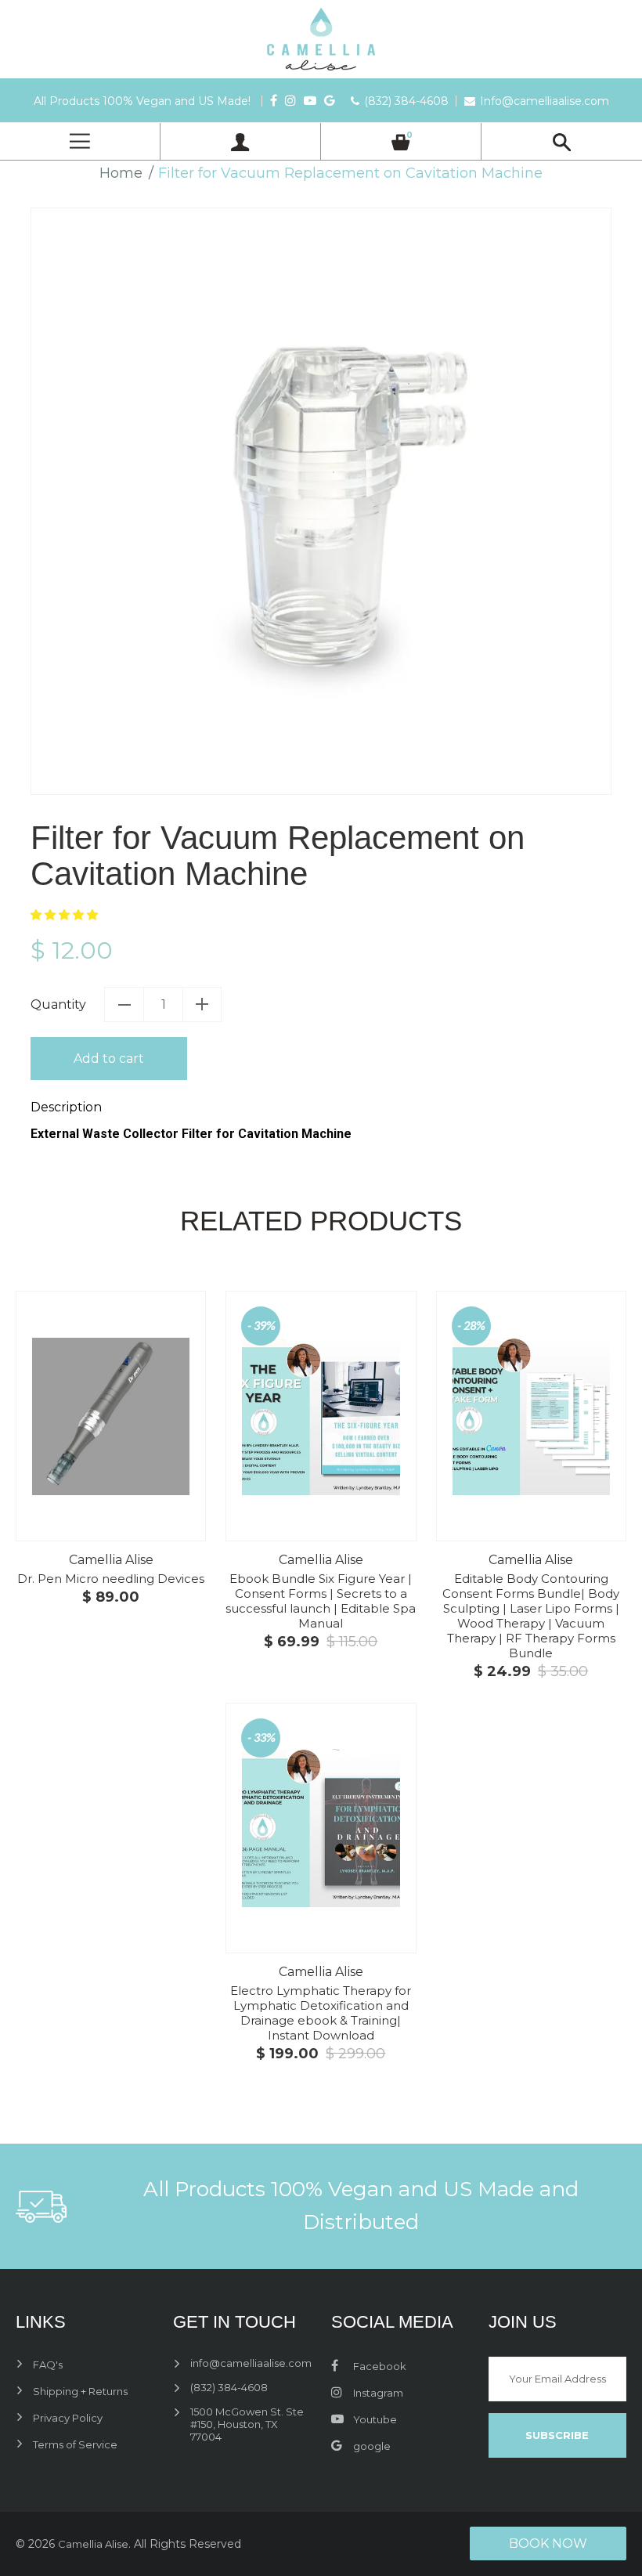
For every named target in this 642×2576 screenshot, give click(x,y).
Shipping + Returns (80, 2391)
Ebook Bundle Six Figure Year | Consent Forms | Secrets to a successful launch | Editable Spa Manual (321, 1601)
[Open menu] (80, 141)
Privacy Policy (68, 2418)
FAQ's (48, 2365)
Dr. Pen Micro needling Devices (111, 1579)
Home (121, 173)
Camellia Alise (111, 1560)
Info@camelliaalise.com (545, 101)
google (371, 2446)
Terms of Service (75, 2444)
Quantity (58, 1004)
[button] (66, 914)
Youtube (374, 2419)
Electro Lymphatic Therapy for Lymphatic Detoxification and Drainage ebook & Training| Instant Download (321, 2013)
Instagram (377, 2393)
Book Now (548, 2543)
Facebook (379, 2366)
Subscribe (557, 2435)
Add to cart (109, 1059)
